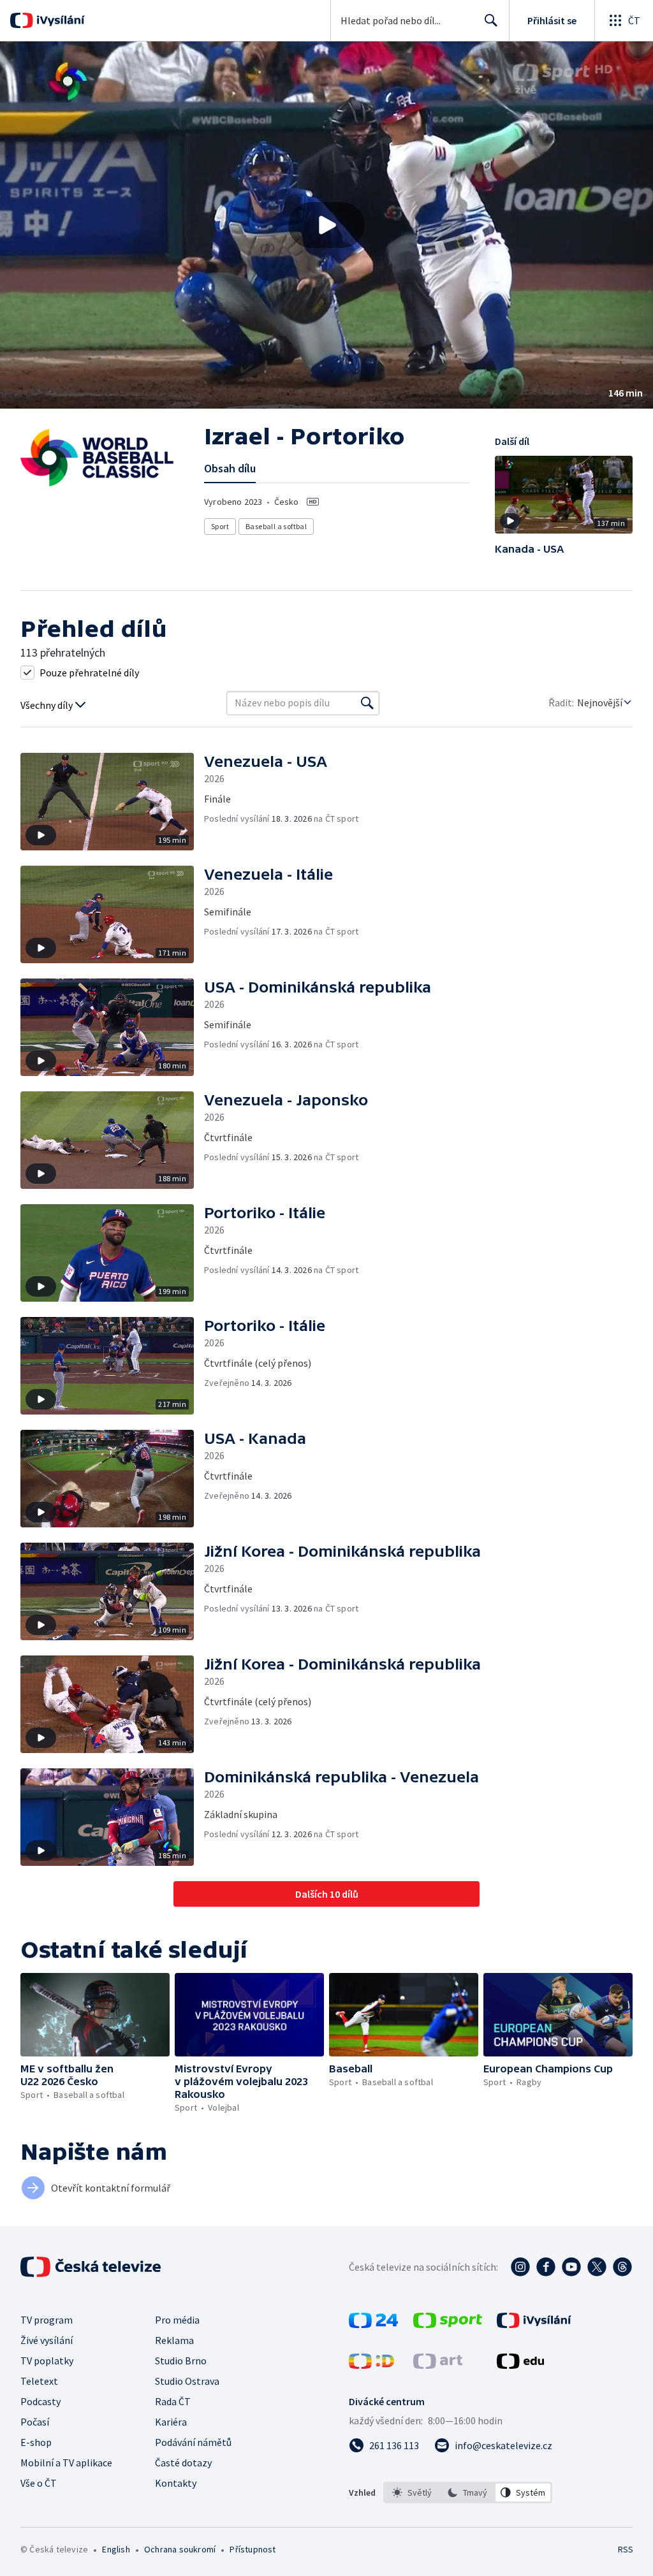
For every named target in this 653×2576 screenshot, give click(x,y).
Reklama (174, 2340)
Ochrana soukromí (180, 2549)
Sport (220, 526)
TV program (47, 2320)
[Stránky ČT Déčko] (371, 2365)
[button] (326, 225)
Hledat (491, 20)
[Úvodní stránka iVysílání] (59, 20)
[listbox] (468, 2492)
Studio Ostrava (187, 2381)
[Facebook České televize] (546, 2267)
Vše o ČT (39, 2483)
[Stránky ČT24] (373, 2324)
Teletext (39, 2381)
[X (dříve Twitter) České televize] (597, 2267)
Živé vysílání (47, 2340)
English (116, 2549)
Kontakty (176, 2483)
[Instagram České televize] (520, 2267)
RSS (625, 2549)
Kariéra (171, 2422)
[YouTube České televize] (571, 2267)
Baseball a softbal (276, 526)
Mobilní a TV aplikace (66, 2463)
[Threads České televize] (622, 2267)
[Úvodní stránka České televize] (92, 2267)
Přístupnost (253, 2549)
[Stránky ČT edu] (520, 2365)
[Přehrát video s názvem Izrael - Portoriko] (326, 225)
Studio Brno (181, 2361)
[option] (412, 2492)
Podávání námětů (193, 2442)
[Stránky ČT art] (438, 2365)
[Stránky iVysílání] (534, 2324)
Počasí (35, 2422)
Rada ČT (173, 2401)
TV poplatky (47, 2361)
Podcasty (40, 2401)
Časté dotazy (183, 2463)
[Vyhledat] (367, 703)
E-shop (36, 2442)
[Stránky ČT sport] (448, 2324)
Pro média (177, 2320)
